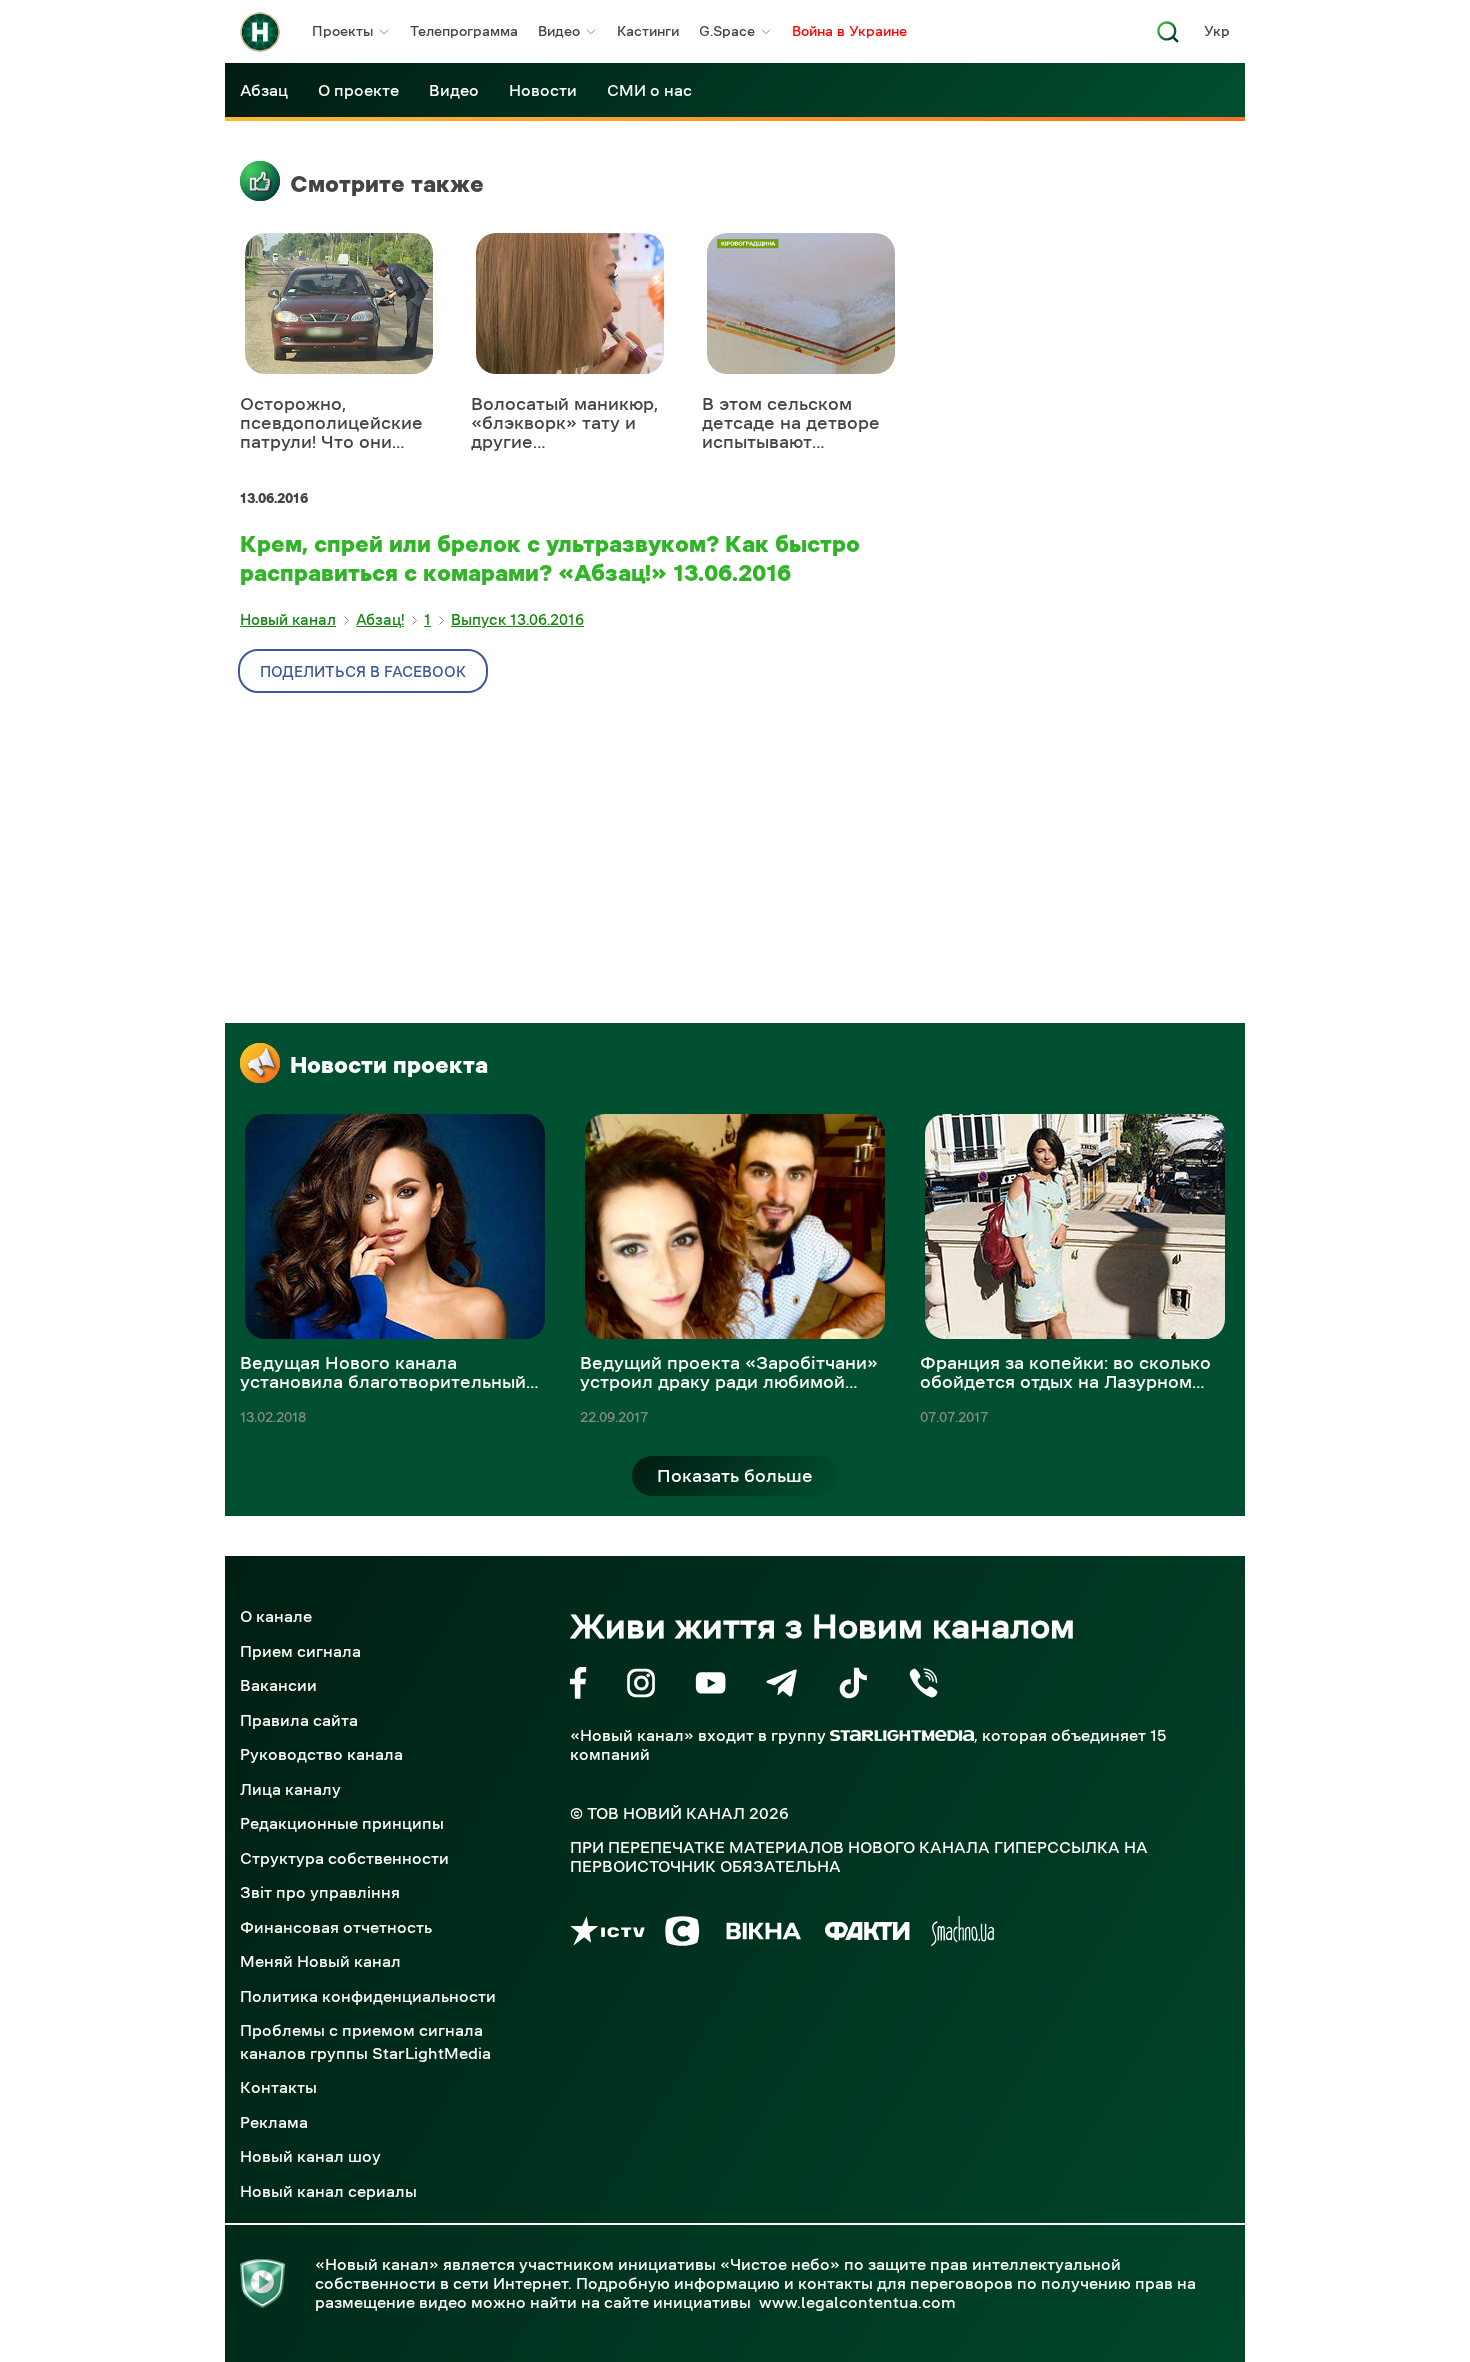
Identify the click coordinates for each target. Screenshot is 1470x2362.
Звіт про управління (320, 1892)
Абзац (264, 90)
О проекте (358, 90)
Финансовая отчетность (336, 1927)
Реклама (274, 2122)
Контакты (278, 2087)
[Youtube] (710, 1686)
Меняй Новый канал (320, 1961)
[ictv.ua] (607, 1934)
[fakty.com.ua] (867, 1934)
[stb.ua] (682, 1934)
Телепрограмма (464, 31)
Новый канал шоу (310, 2156)
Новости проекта (389, 1065)
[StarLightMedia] (902, 1735)
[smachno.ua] (962, 1934)
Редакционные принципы (342, 1823)
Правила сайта (299, 1720)
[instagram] (641, 1686)
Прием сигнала (300, 1651)
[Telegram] (781, 1686)
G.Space (727, 31)
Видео (559, 31)
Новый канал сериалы (328, 2191)
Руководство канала (321, 1754)
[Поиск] (1168, 37)
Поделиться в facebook (363, 671)
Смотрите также (387, 184)
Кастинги (648, 31)
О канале (276, 1616)
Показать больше (735, 1476)
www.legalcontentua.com (857, 2302)
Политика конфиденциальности (368, 1996)
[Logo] (260, 32)
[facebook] (578, 1686)
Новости (543, 90)
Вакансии (278, 1685)
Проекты (342, 31)
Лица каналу (290, 1789)
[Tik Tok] (853, 1686)
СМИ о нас (649, 90)
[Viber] (923, 1686)
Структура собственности (344, 1858)
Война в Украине (849, 31)
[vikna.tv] (762, 1934)
